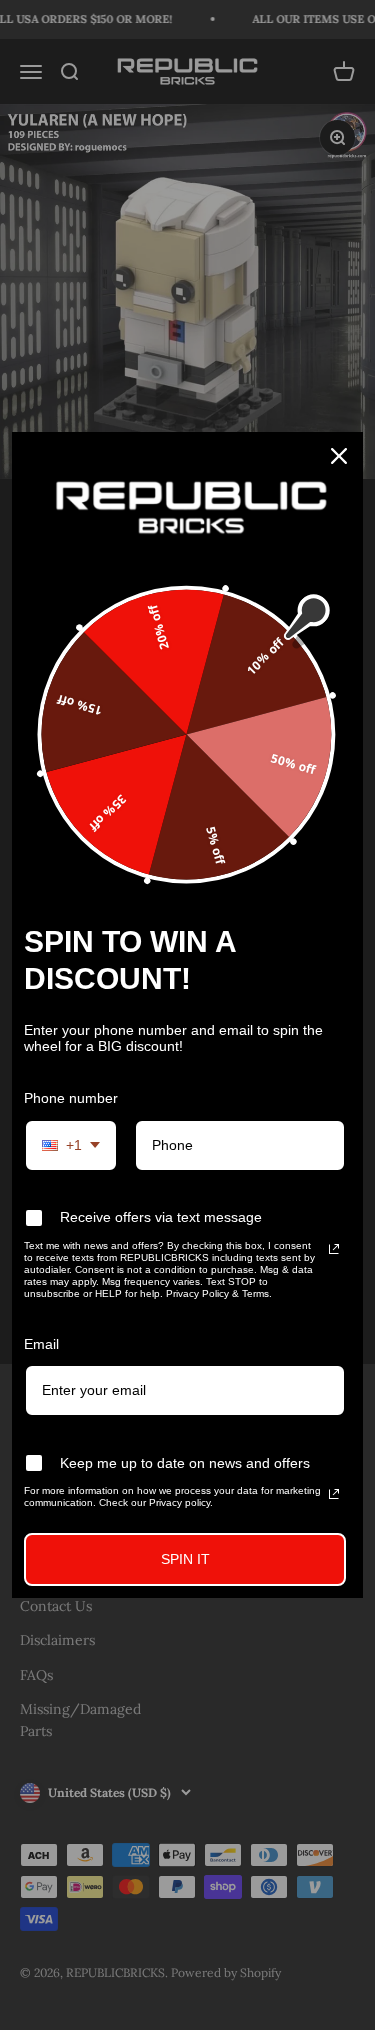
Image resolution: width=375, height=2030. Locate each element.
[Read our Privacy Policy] (334, 1249)
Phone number (71, 1098)
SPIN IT (185, 1559)
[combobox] (71, 1145)
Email (41, 1344)
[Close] (339, 456)
